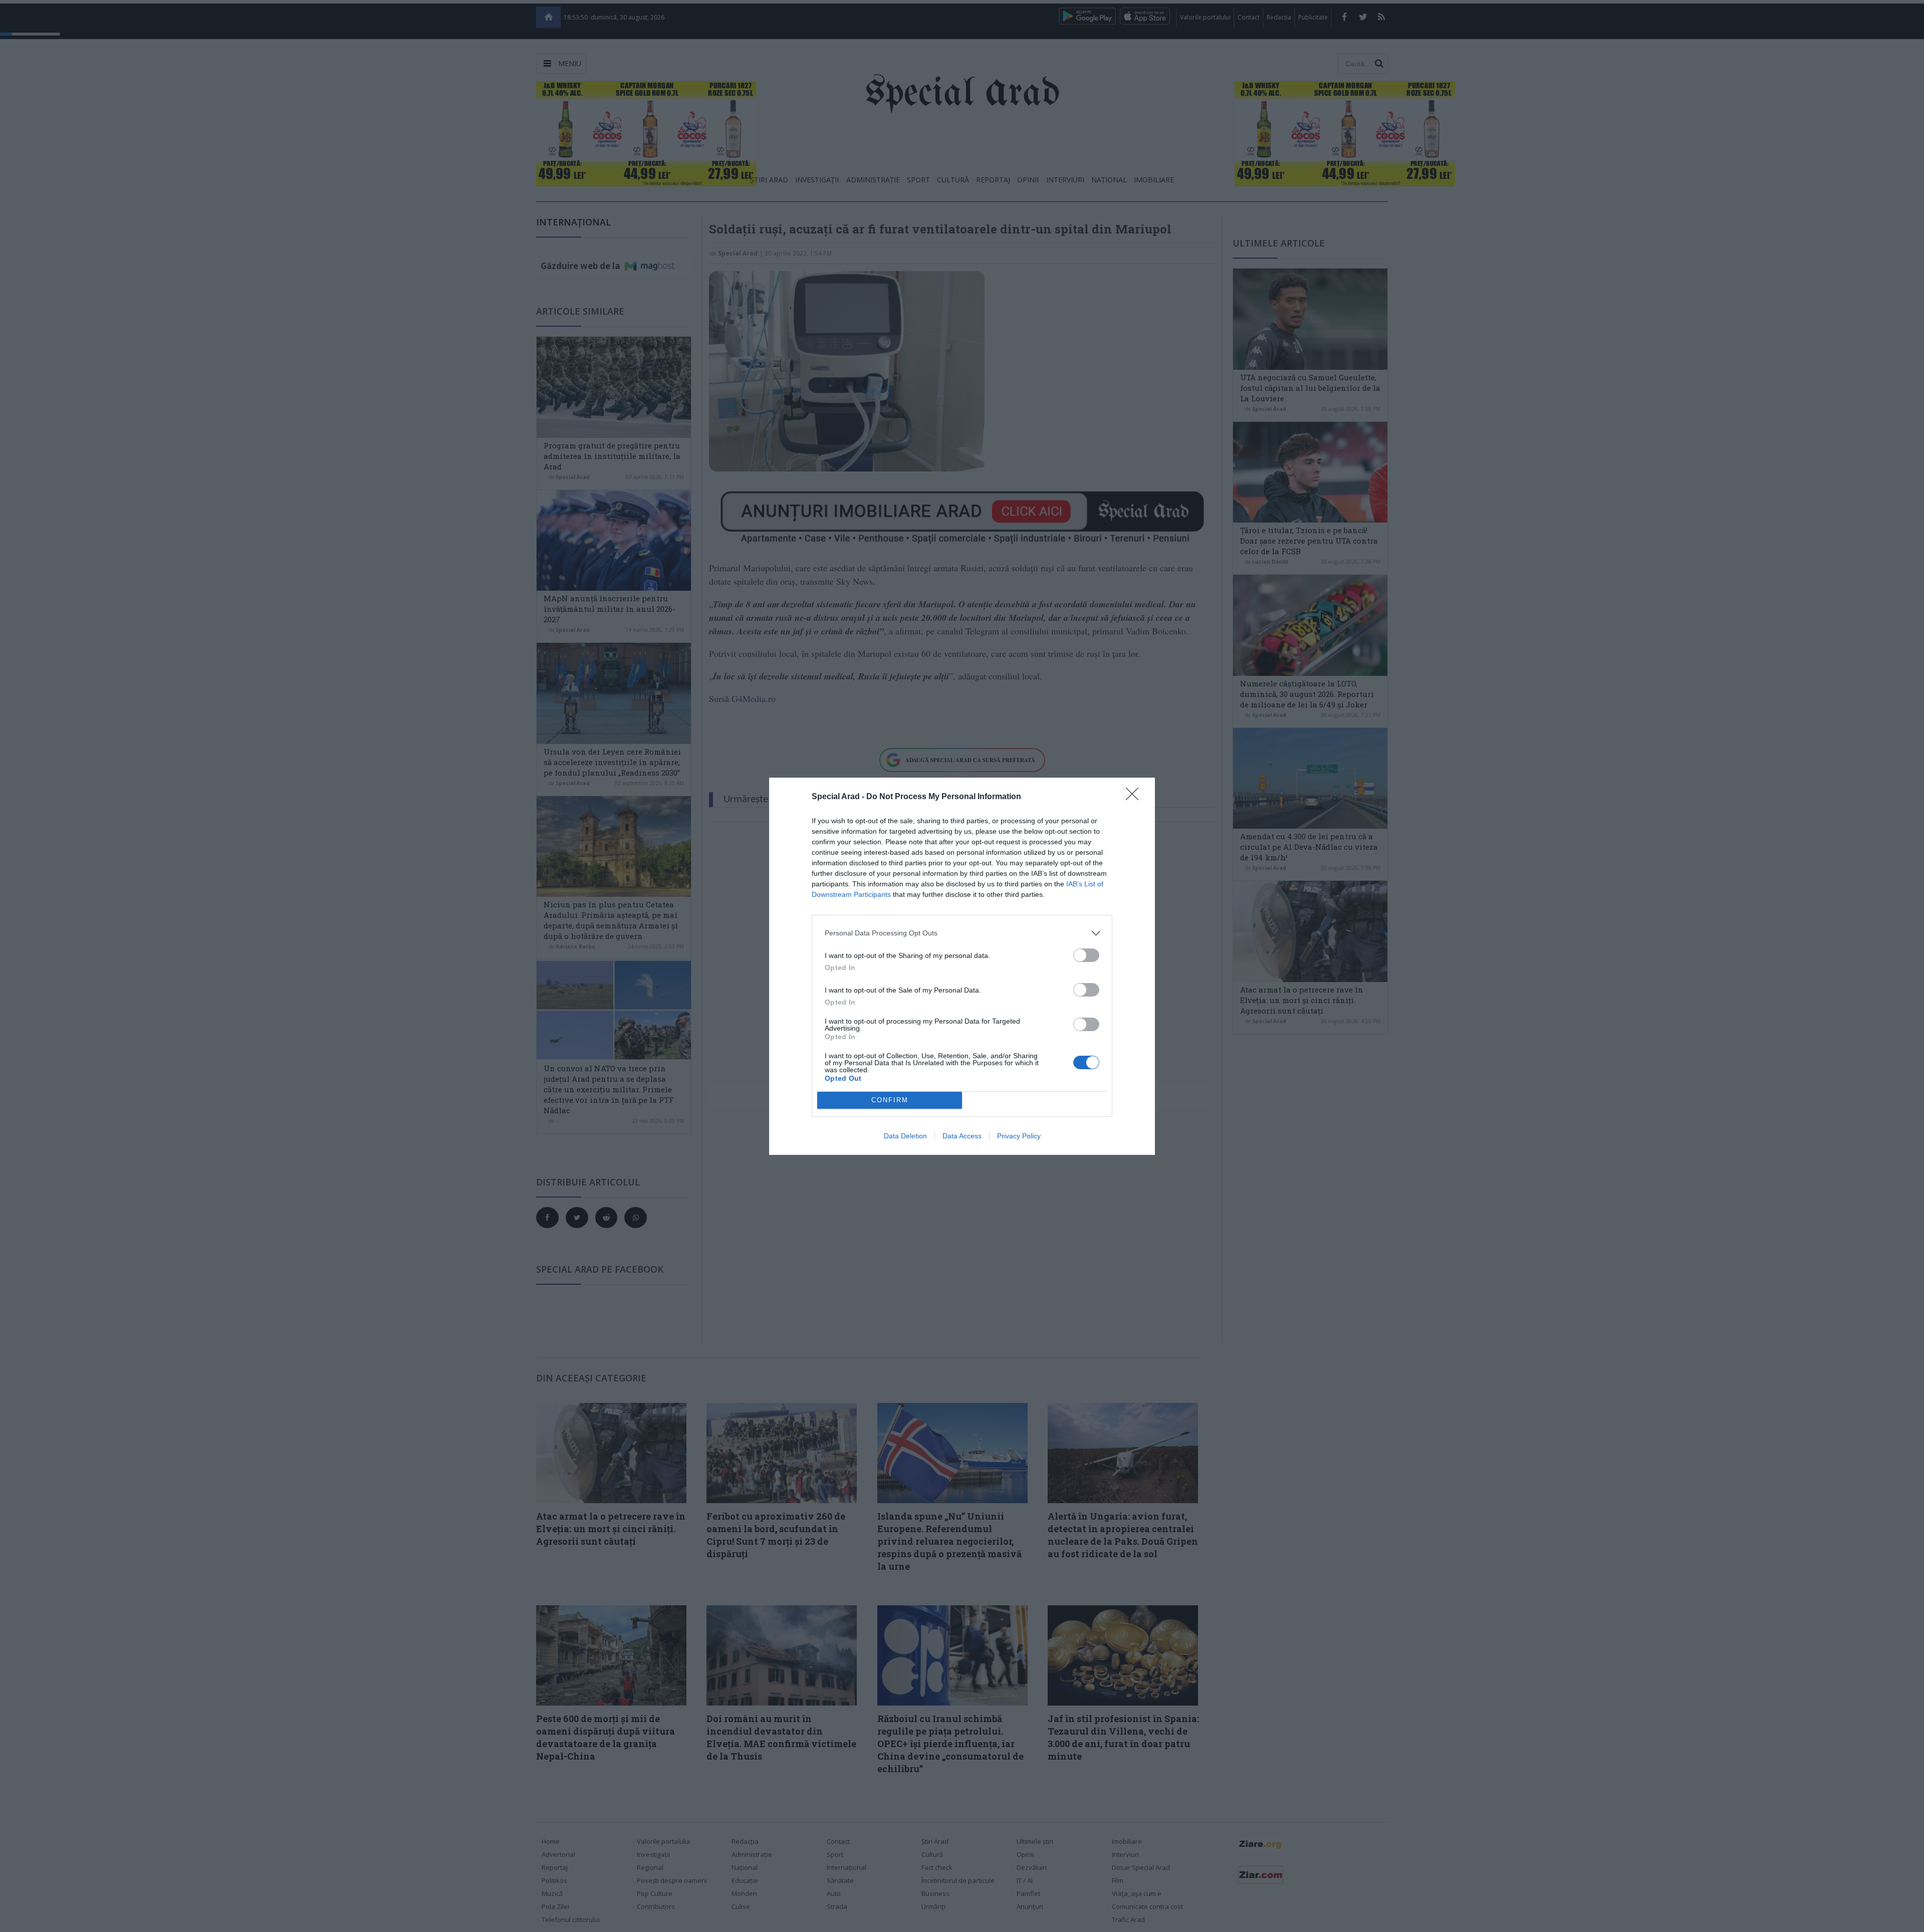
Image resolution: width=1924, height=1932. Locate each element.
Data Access (962, 1136)
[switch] (1086, 955)
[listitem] (962, 933)
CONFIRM (890, 1100)
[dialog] (962, 966)
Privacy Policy (1019, 1136)
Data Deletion (905, 1136)
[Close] (1135, 797)
